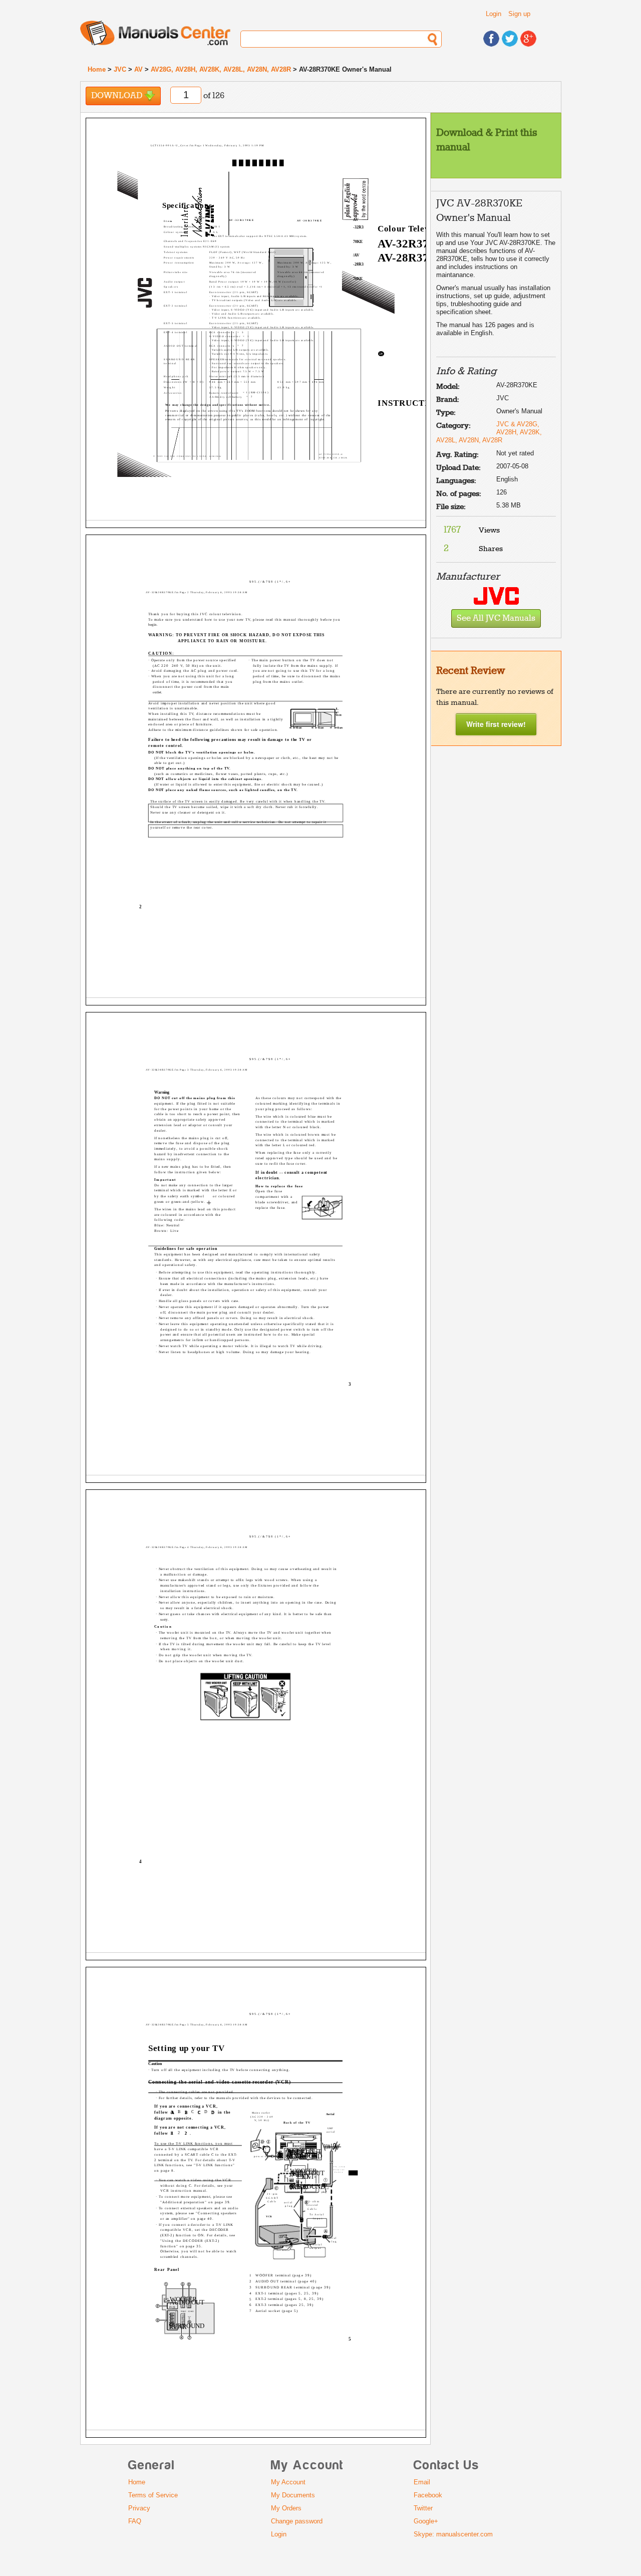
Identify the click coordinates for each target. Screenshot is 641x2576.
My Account (288, 2482)
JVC (120, 69)
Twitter (423, 2508)
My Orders (286, 2508)
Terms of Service (153, 2495)
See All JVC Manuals (496, 618)
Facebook (428, 2495)
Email (422, 2482)
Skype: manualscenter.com (453, 2534)
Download (118, 96)
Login (494, 14)
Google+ (426, 2521)
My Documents (293, 2495)
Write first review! (496, 724)
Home (97, 69)
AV (138, 69)
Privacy (139, 2508)
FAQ (135, 2521)
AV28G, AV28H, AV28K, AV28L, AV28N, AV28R (221, 69)
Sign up (519, 14)
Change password (297, 2521)
